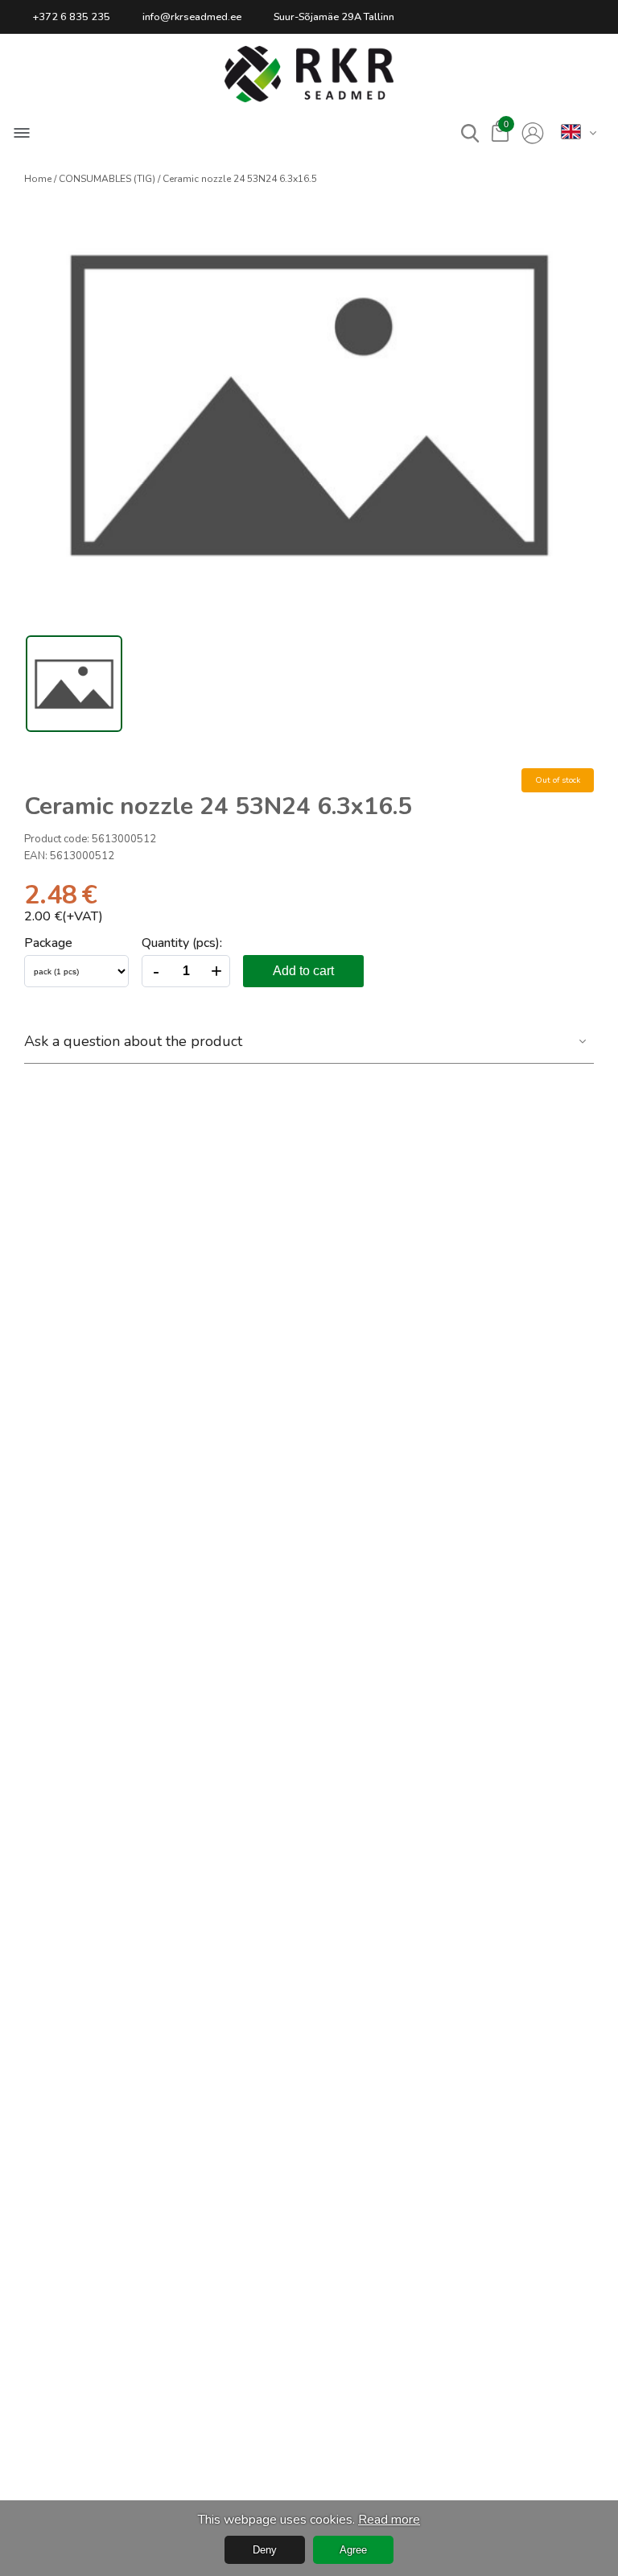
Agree (353, 2550)
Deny (265, 2550)
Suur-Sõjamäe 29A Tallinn (334, 17)
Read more (389, 2520)
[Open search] (470, 133)
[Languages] (571, 133)
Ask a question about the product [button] (133, 1041)
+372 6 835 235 (71, 17)
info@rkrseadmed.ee (192, 17)
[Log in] (533, 134)
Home (38, 179)
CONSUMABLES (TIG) (107, 179)
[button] (309, 74)
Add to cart (303, 971)
